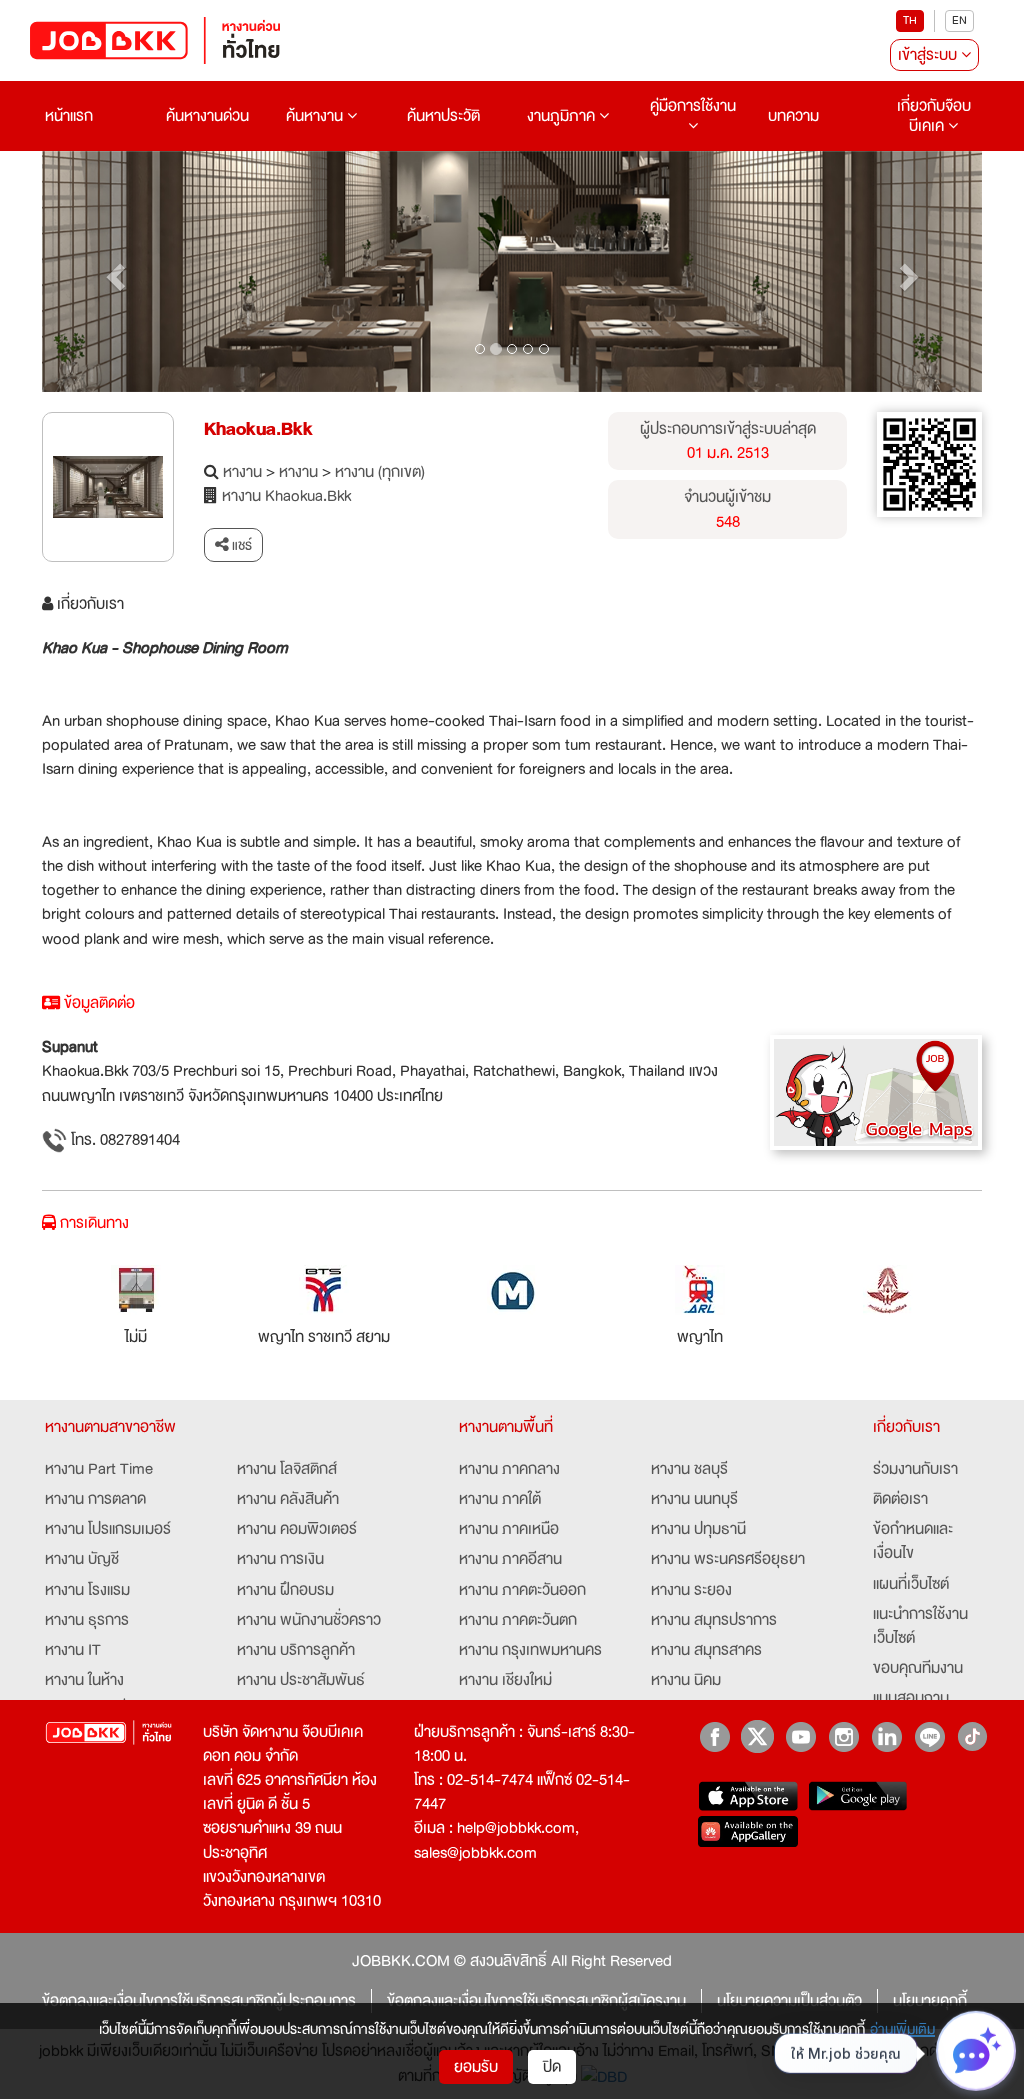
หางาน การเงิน (280, 1559)
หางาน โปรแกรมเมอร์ (108, 1529)
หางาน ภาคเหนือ (509, 1529)
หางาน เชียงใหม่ (505, 1680)
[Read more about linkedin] (886, 1736)
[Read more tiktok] (972, 1736)
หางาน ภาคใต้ (500, 1499)
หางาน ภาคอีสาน (510, 1559)
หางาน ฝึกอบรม (285, 1590)
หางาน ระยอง (691, 1590)
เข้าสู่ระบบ (929, 55)
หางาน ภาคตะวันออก (522, 1590)
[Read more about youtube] (800, 1736)
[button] (112, 271)
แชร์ (240, 545)
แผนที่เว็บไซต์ (911, 1584)
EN (959, 20)
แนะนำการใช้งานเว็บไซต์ (920, 1626)
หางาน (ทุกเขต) (380, 472)
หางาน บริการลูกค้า (296, 1650)
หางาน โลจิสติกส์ (287, 1469)
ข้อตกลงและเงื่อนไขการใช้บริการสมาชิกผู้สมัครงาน (536, 2001)
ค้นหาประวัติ (443, 116)
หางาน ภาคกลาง (509, 1469)
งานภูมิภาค (563, 116)
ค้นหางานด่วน (207, 116)
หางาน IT (73, 1650)
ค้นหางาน (316, 116)
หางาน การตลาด (95, 1499)
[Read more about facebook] (714, 1736)
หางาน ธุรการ (87, 1620)
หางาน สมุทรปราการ (714, 1620)
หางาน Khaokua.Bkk (286, 496)
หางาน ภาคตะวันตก (518, 1620)
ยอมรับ (476, 2067)
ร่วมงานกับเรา (915, 1469)
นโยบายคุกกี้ (930, 2001)
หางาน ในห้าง (84, 1680)
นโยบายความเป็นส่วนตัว (789, 2001)
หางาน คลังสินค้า (288, 1499)
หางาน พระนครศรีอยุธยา (728, 1559)
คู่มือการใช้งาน (693, 106)
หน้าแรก (69, 116)
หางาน (242, 472)
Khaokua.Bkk (258, 429)
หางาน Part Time (99, 1469)
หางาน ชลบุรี (689, 1469)
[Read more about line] (929, 1736)
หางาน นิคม (686, 1680)
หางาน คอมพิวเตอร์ (297, 1529)
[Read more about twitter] (757, 1736)
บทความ (793, 116)
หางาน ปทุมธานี (698, 1529)
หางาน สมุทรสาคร (706, 1650)
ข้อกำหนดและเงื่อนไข (913, 1541)
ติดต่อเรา (900, 1499)
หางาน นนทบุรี (694, 1499)
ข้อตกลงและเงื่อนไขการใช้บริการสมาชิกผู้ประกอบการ (199, 2001)
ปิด (552, 2067)
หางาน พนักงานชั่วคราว (309, 1620)
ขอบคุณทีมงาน (918, 1668)
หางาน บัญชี (82, 1559)
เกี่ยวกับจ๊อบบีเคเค (934, 116)
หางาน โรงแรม (87, 1590)
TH (910, 20)
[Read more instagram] (843, 1736)
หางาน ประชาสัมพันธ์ (301, 1680)
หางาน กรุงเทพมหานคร (530, 1650)
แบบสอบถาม (911, 1698)
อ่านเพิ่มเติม (902, 2029)
